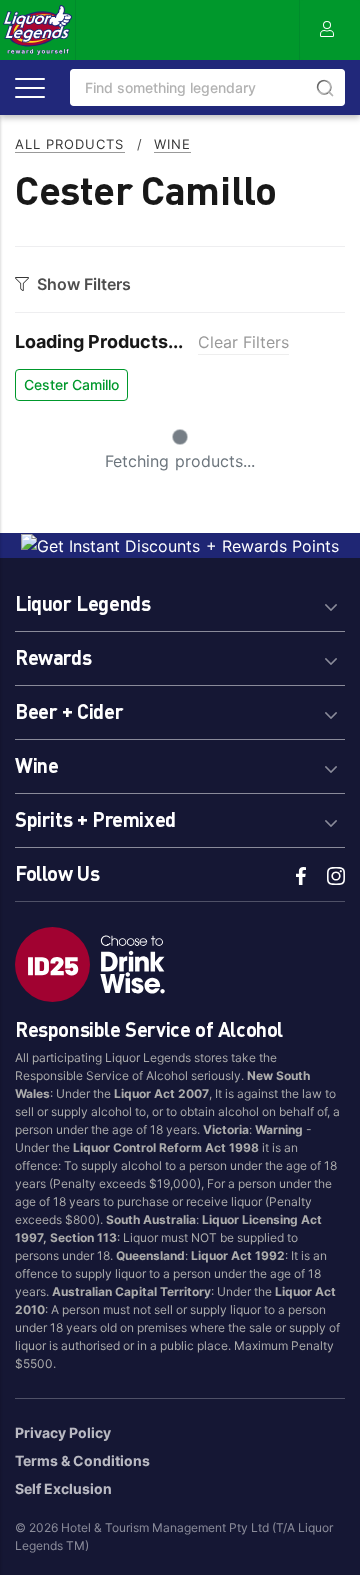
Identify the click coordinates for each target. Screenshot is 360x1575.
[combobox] (207, 87)
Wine (172, 144)
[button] (180, 600)
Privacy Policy (63, 1432)
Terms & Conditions (82, 1460)
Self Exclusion (63, 1488)
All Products (70, 144)
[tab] (180, 600)
